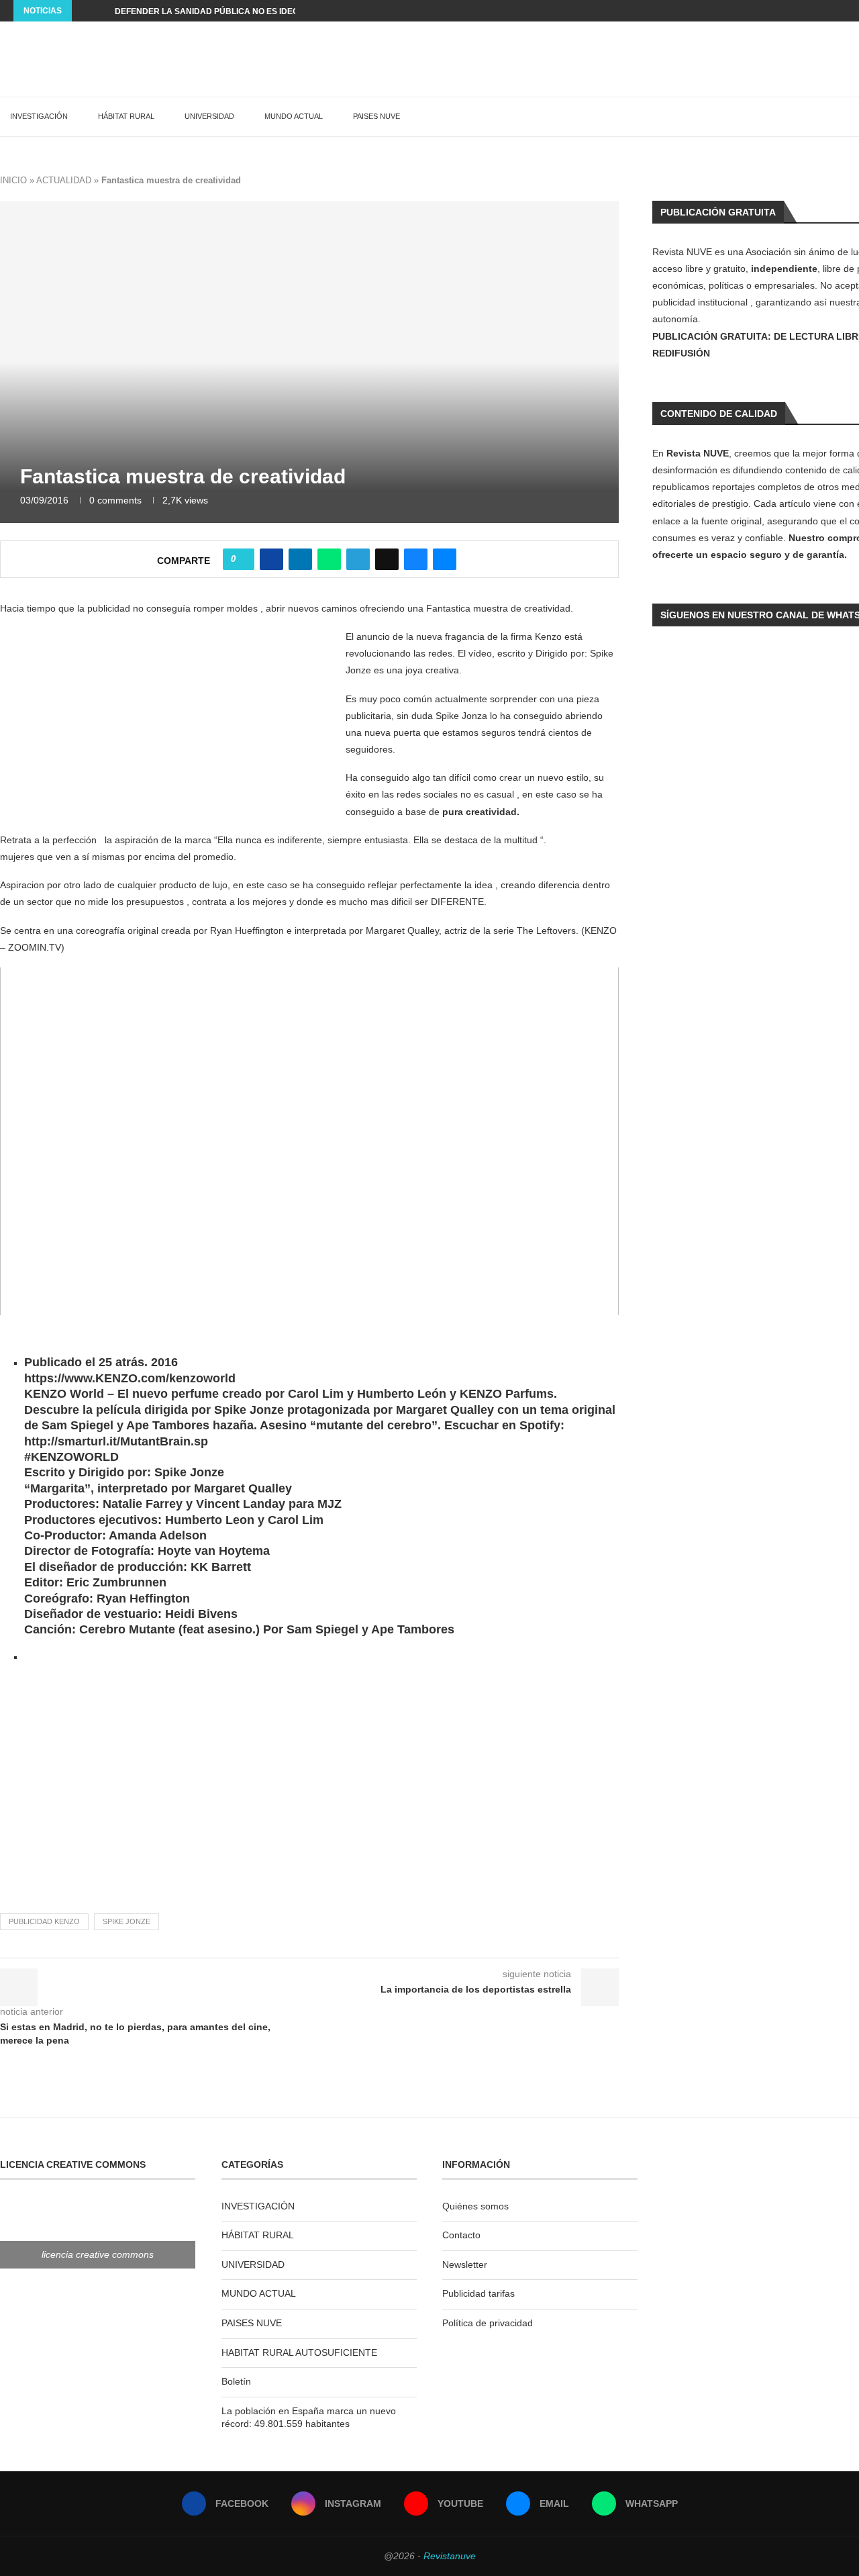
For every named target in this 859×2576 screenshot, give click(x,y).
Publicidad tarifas (478, 2293)
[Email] (827, 11)
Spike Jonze (127, 1921)
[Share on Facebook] (271, 559)
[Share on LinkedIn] (300, 559)
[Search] (852, 117)
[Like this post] (243, 559)
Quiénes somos (475, 2206)
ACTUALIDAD (64, 180)
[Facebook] (780, 11)
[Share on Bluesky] (416, 559)
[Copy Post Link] (387, 559)
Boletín (236, 2381)
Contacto (461, 2235)
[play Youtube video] (309, 1141)
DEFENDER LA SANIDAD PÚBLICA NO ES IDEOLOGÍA (219, 11)
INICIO (13, 180)
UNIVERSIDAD (209, 116)
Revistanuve (450, 2556)
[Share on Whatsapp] (329, 559)
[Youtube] (811, 11)
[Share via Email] (445, 559)
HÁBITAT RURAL (126, 116)
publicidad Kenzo (44, 1921)
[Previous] (85, 11)
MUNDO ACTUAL (294, 116)
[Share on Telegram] (358, 559)
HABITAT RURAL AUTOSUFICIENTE (299, 2352)
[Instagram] (796, 11)
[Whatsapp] (842, 11)
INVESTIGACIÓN (39, 116)
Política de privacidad (488, 2323)
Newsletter (465, 2264)
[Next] (102, 11)
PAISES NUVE (376, 116)
